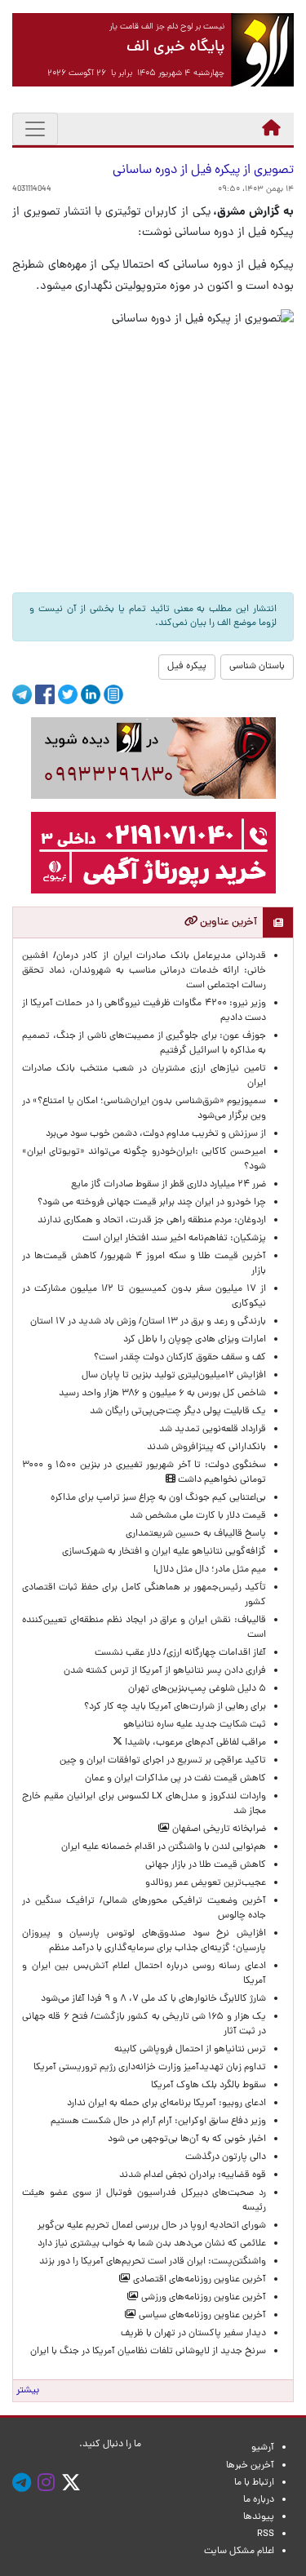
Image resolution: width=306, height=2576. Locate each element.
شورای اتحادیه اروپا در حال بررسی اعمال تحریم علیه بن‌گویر (152, 2226)
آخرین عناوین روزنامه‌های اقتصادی (198, 2280)
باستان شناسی (257, 667)
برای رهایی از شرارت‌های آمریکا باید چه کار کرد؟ (175, 1707)
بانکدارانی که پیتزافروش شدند (206, 1448)
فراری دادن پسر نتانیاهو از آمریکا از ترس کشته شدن (165, 1671)
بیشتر (28, 2391)
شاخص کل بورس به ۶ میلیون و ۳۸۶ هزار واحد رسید (162, 1394)
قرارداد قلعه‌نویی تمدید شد (213, 1430)
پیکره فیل (187, 667)
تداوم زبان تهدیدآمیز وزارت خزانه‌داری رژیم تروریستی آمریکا (150, 2068)
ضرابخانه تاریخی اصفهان (218, 1829)
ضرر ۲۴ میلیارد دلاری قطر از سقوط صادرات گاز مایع (169, 1185)
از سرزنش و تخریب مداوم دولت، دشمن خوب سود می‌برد (156, 1134)
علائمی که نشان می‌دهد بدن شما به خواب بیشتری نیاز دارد (152, 2244)
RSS (266, 2534)
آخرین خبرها (250, 2466)
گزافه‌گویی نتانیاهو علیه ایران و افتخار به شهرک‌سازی (164, 1552)
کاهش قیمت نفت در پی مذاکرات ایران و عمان (175, 1779)
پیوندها (259, 2517)
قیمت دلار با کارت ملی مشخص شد (198, 1516)
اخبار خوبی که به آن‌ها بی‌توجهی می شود (187, 2139)
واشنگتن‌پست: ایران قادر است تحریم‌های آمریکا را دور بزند (153, 2262)
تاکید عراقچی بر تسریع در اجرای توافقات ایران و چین (163, 1761)
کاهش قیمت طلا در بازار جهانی (206, 1865)
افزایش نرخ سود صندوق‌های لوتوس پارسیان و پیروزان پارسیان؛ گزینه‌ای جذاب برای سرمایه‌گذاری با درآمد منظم (144, 1941)
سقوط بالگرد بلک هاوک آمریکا (208, 2086)
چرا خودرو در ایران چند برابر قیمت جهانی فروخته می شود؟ (152, 1203)
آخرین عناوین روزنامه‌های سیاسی (201, 2316)
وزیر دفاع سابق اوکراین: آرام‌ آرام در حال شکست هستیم (158, 2122)
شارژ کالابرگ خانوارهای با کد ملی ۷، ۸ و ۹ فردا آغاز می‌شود (153, 1999)
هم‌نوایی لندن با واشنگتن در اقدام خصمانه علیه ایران (164, 1847)
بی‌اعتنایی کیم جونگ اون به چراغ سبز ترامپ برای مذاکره (158, 1498)
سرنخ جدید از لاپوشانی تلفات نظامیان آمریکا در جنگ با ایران (148, 2352)
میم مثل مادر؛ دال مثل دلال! (210, 1570)
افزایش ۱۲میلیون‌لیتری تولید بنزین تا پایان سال (174, 1376)
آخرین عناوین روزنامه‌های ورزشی (202, 2298)
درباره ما (259, 2500)
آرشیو (263, 2448)
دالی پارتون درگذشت (226, 2157)
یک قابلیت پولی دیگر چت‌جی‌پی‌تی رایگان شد (178, 1412)
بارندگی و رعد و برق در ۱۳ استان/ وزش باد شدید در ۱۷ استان (148, 1322)
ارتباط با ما (254, 2483)
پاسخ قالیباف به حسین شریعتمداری (196, 1534)
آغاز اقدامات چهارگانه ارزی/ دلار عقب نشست (180, 1653)
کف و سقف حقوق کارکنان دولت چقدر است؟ (179, 1358)
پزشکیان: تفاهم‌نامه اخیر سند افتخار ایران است (174, 1239)
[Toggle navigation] (35, 129)
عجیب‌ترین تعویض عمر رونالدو (206, 1883)
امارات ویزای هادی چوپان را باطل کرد (195, 1340)
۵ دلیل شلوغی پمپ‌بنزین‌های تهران (197, 1689)
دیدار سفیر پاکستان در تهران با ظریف (193, 2334)
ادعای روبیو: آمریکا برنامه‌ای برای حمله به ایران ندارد (166, 2104)
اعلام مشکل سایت (239, 2552)
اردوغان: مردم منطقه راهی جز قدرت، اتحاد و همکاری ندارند (152, 1221)
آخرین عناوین (227, 922)
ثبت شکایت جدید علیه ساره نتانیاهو (195, 1725)
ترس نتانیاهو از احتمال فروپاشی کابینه (190, 2050)
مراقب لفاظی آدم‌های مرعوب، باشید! (194, 1743)
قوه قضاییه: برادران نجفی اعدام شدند (193, 2175)
